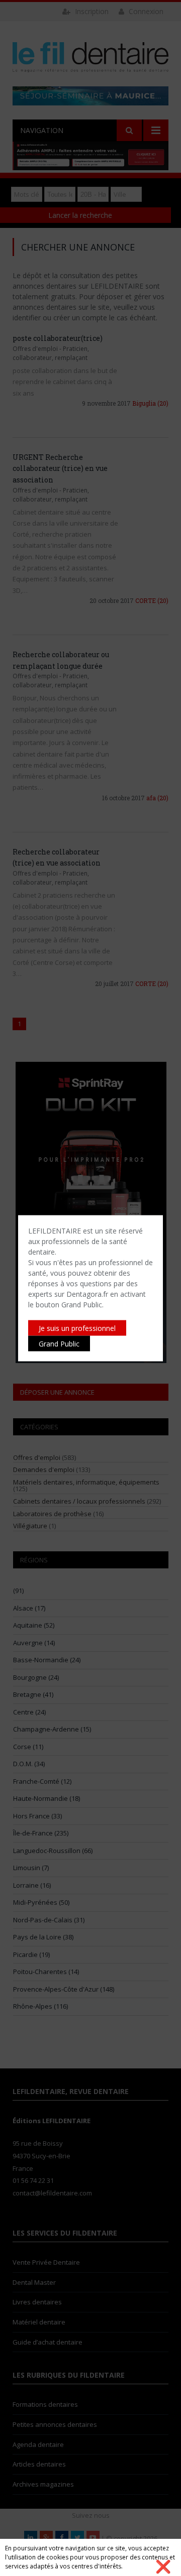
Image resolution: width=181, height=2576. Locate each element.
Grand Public (59, 1343)
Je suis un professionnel (77, 1328)
